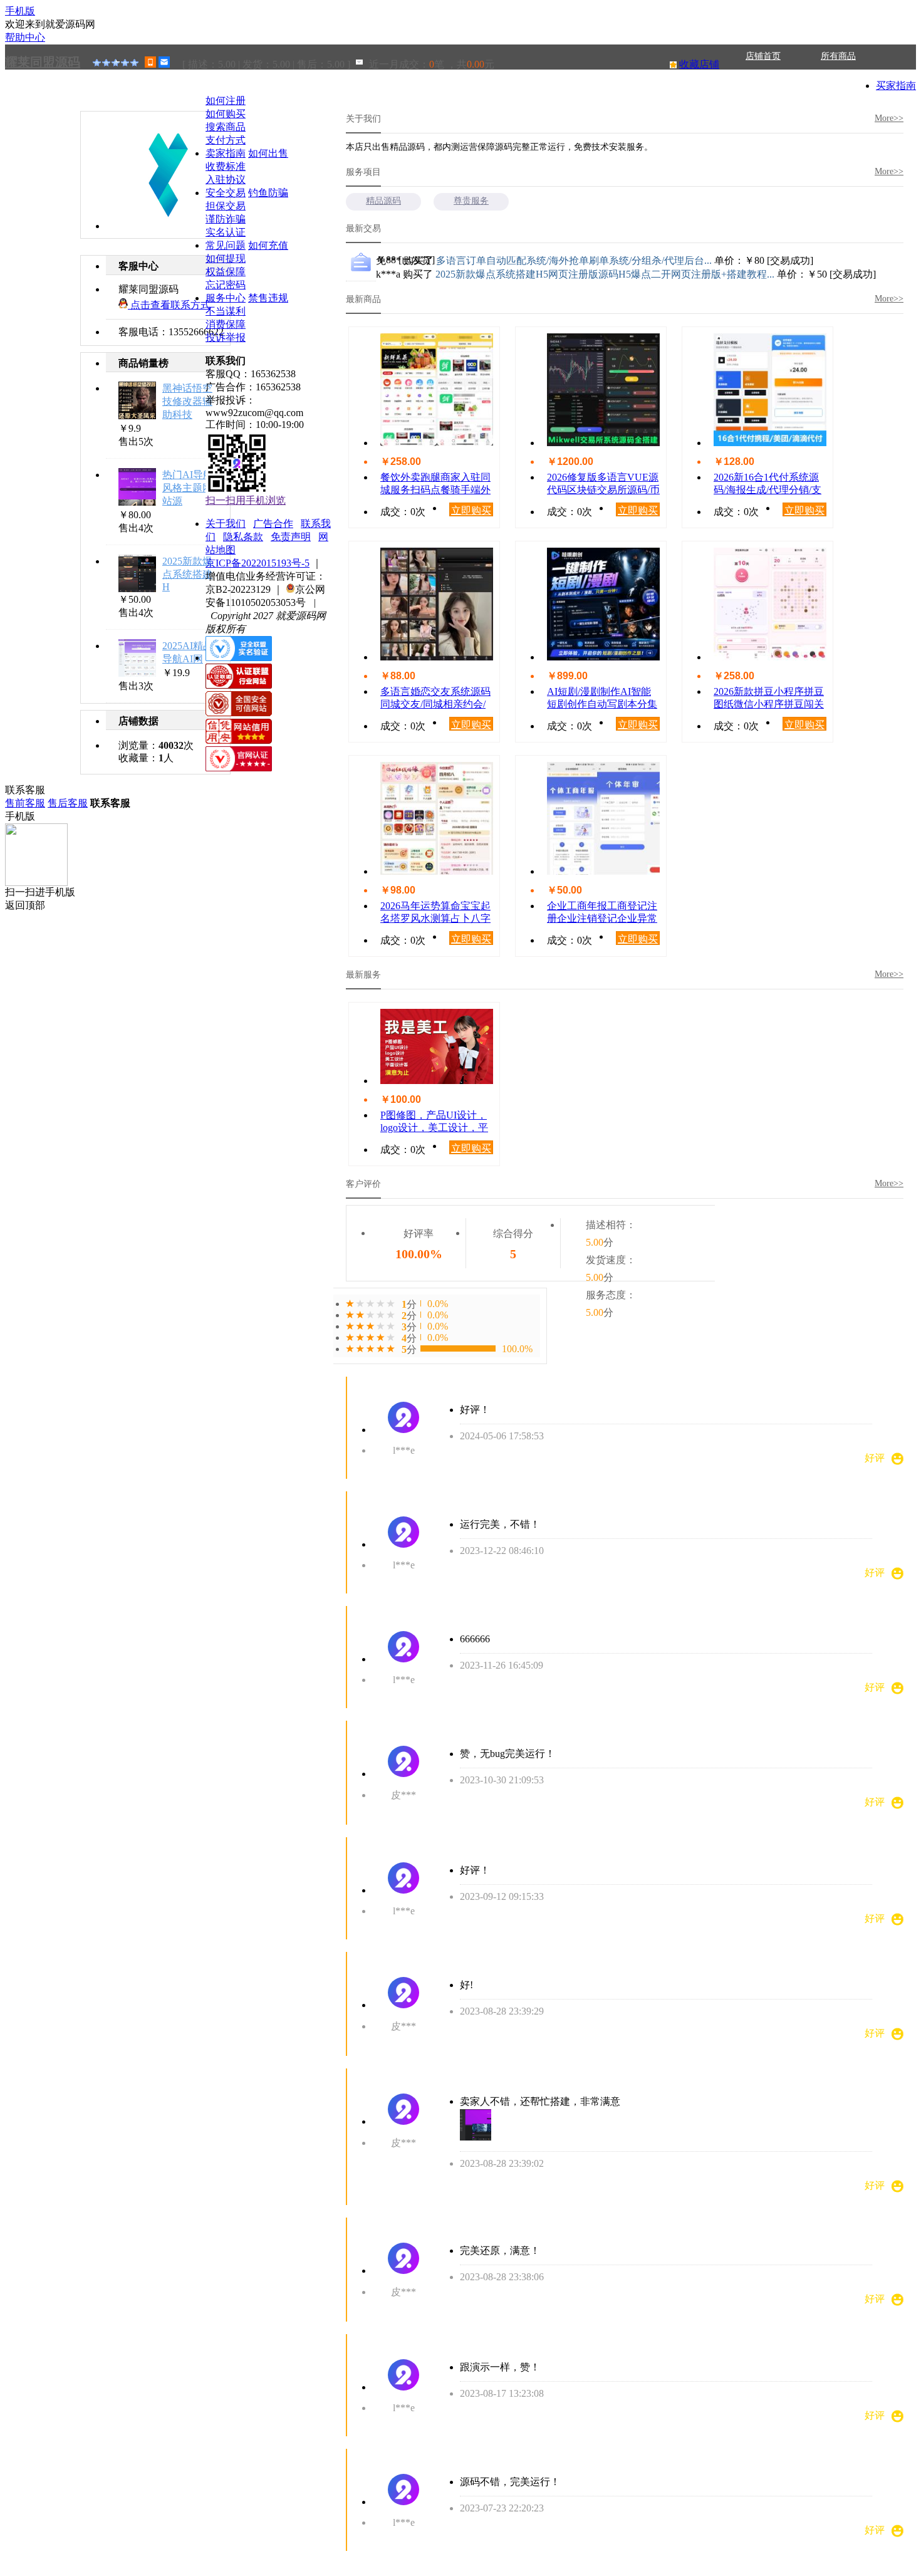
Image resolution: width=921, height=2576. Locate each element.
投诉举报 (226, 337)
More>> (889, 118)
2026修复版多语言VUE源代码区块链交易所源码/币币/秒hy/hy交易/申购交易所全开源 (603, 484)
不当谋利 (226, 311)
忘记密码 (226, 285)
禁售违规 (268, 298)
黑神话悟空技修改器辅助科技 (187, 401)
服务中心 (226, 298)
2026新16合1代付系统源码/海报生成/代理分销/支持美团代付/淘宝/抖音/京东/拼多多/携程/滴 (767, 484)
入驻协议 (226, 180)
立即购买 (471, 510)
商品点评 (763, 81)
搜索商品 (226, 127)
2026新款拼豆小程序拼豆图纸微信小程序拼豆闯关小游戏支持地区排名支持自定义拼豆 (769, 698)
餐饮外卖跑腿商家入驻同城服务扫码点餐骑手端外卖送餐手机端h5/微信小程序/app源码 (437, 484)
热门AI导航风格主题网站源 (188, 488)
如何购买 (226, 114)
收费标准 (226, 166)
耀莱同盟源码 (43, 62)
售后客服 (68, 803)
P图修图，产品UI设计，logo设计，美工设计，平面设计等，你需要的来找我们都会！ (435, 1122)
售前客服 (25, 803)
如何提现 (226, 258)
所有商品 (838, 56)
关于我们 (43, 106)
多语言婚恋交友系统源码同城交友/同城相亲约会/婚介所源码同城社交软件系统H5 (435, 698)
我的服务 (838, 81)
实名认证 (226, 232)
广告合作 (273, 524)
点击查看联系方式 (169, 305)
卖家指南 (226, 153)
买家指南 (896, 86)
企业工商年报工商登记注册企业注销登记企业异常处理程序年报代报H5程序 (603, 913)
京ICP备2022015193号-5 (258, 563)
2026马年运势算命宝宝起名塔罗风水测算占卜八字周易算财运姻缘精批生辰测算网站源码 (435, 913)
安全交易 (226, 193)
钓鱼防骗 (268, 193)
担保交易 (226, 206)
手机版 (20, 11)
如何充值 (268, 245)
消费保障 (226, 324)
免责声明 (291, 537)
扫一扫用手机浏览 (246, 500)
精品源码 (383, 201)
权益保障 (226, 272)
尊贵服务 (471, 201)
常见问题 (226, 245)
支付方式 (226, 140)
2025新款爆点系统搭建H (187, 574)
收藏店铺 (699, 64)
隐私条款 (243, 537)
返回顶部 (25, 905)
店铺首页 (763, 56)
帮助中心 (25, 37)
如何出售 (268, 153)
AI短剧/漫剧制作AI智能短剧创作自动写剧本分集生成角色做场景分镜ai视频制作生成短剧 (602, 698)
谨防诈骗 (226, 219)
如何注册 (226, 101)
